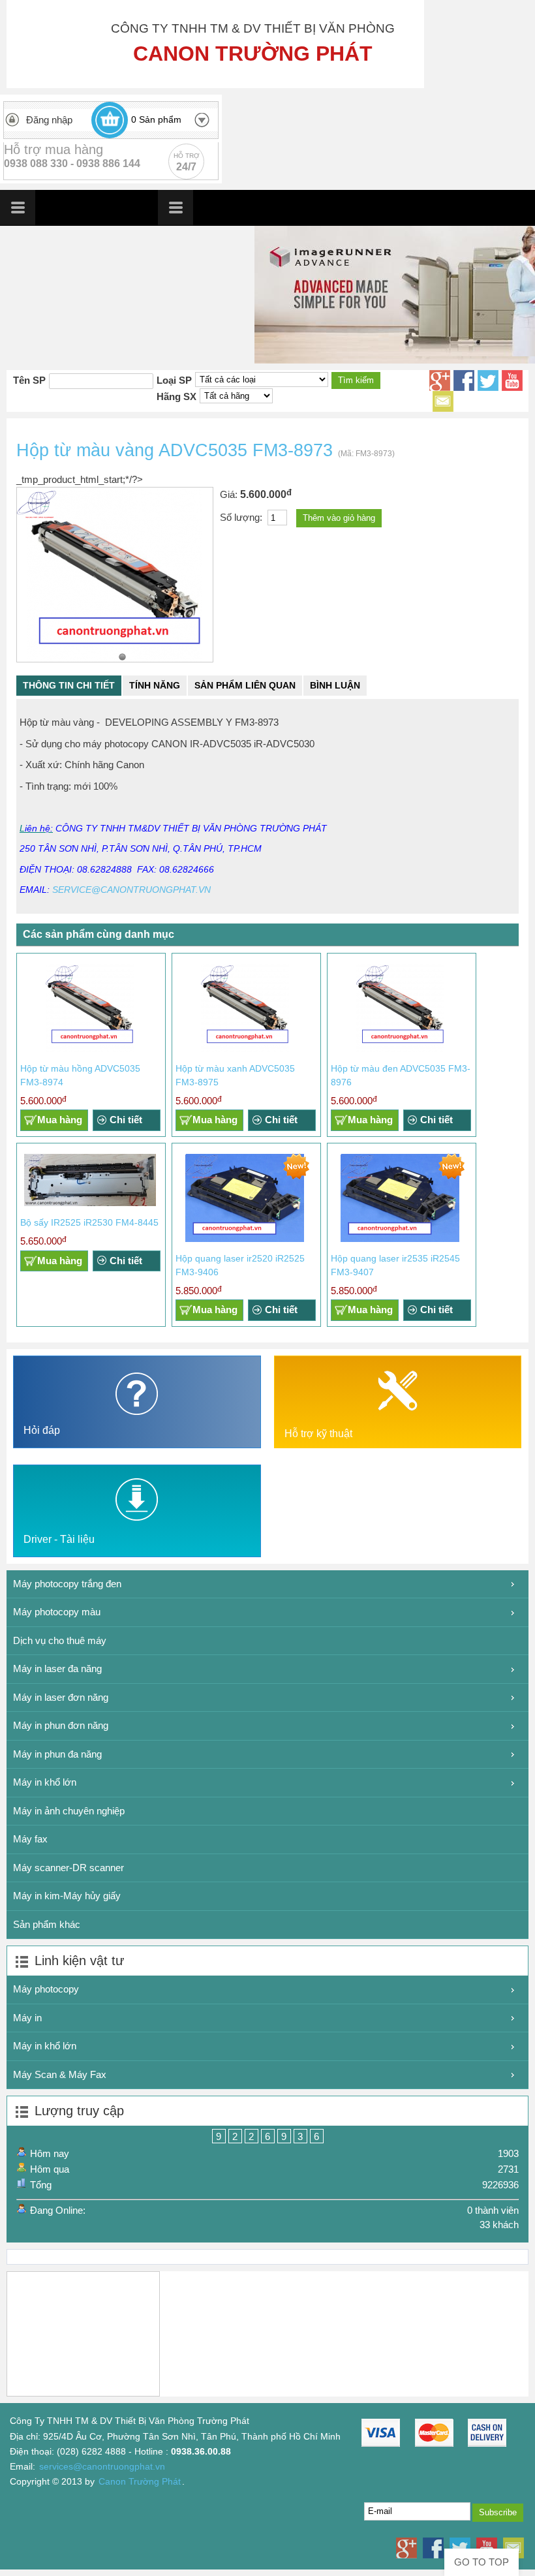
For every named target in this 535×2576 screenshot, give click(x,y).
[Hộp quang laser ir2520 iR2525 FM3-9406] (245, 1239)
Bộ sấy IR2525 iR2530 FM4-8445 (89, 1222)
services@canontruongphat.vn (102, 2467)
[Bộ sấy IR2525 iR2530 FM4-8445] (90, 1203)
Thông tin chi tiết (69, 685)
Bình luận (335, 685)
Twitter (488, 380)
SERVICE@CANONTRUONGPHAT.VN (131, 890)
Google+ (440, 380)
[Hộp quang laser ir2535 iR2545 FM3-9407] (400, 1239)
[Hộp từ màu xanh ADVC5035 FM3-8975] (245, 1049)
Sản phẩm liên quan (245, 685)
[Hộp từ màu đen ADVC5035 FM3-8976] (400, 1049)
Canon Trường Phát (140, 2482)
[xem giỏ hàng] (110, 120)
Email (443, 401)
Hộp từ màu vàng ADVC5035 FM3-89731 (122, 657)
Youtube (512, 380)
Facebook (464, 380)
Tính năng (155, 685)
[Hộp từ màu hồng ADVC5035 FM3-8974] (90, 1049)
